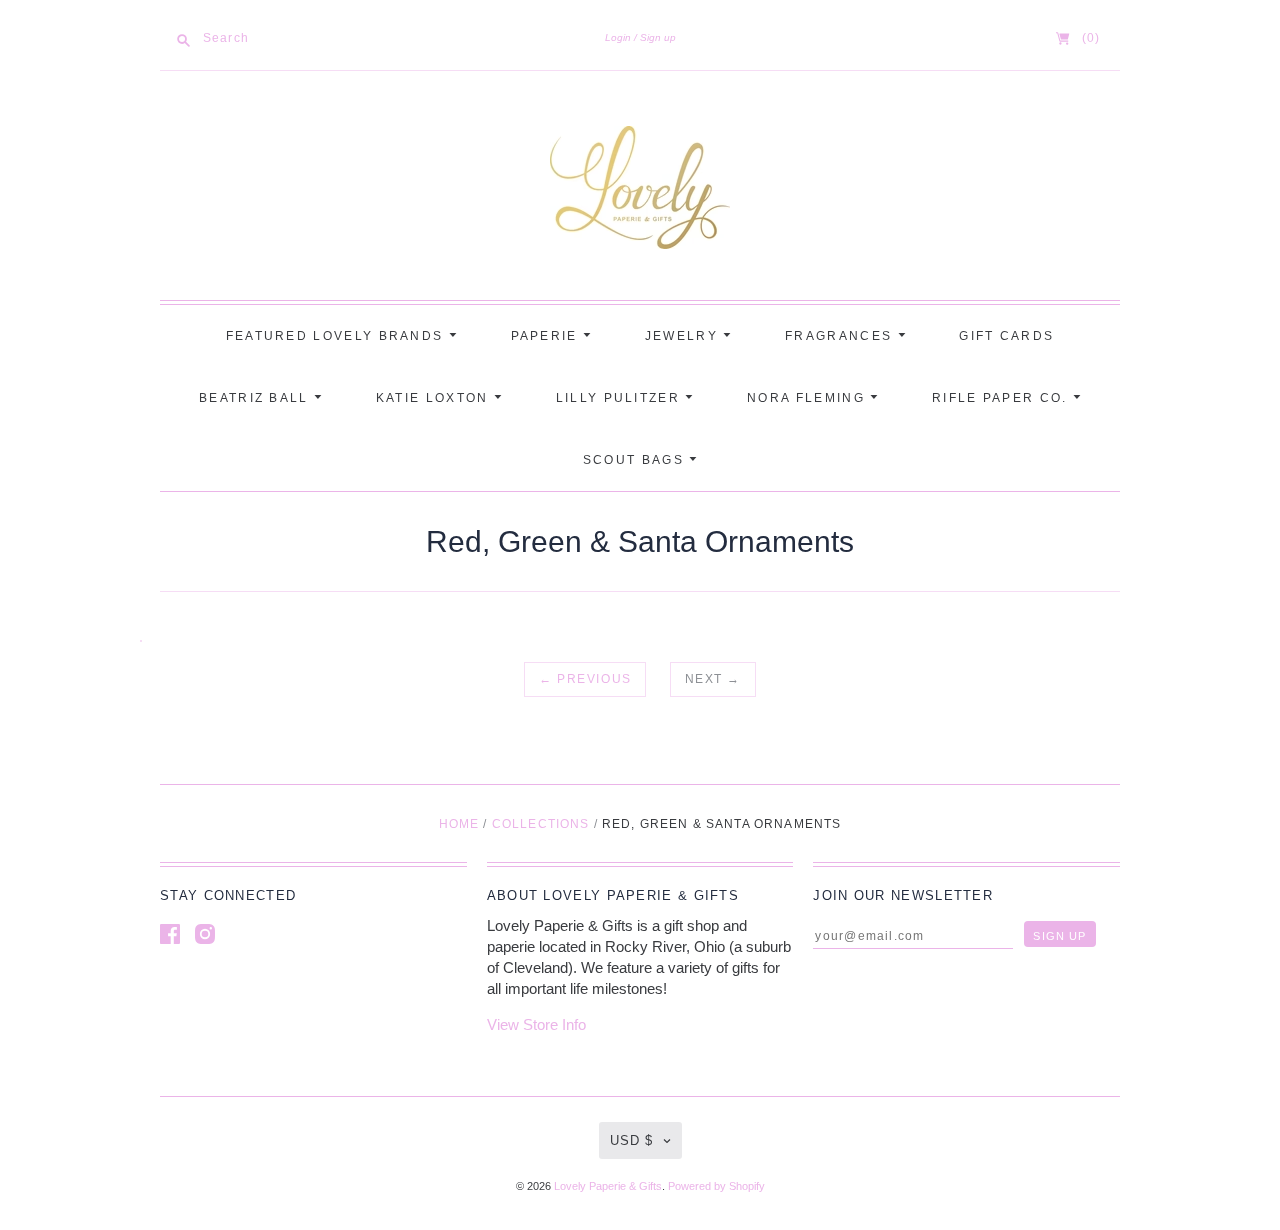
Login (618, 37)
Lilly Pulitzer (621, 398)
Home (459, 824)
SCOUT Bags (636, 460)
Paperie (547, 336)
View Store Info (536, 1024)
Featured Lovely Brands (337, 336)
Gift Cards (1006, 336)
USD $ (631, 1140)
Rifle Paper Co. (1002, 398)
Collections (541, 824)
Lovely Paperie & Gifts (608, 1186)
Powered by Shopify (716, 1186)
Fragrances (841, 336)
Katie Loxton (435, 398)
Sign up (658, 37)
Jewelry (684, 336)
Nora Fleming (808, 398)
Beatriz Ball (256, 398)
